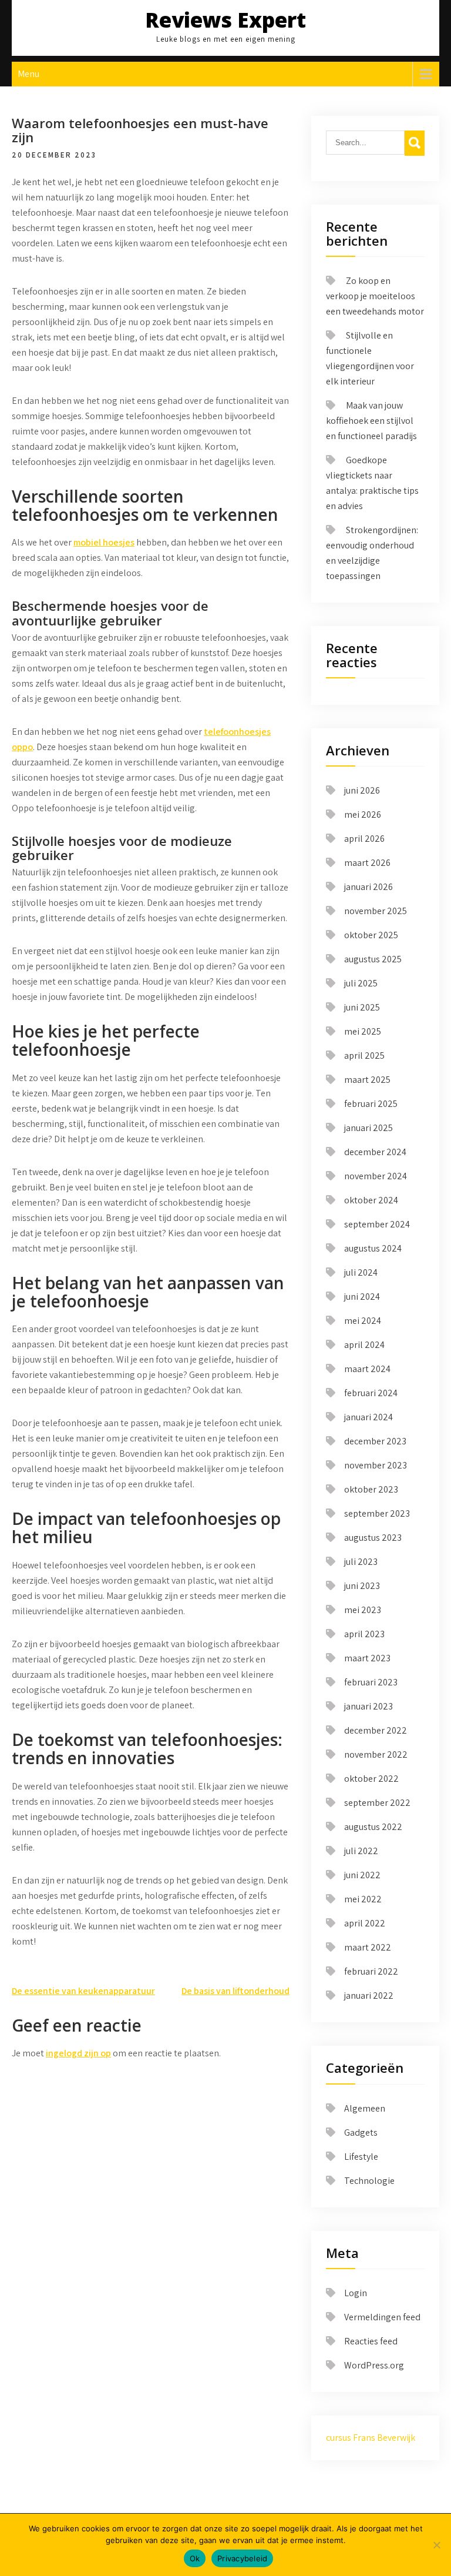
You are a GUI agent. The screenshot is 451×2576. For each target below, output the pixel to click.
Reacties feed (371, 2341)
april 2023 (364, 1634)
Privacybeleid (242, 2558)
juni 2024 (362, 1297)
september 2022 (377, 1803)
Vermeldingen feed (382, 2317)
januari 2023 (368, 1706)
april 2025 (364, 1056)
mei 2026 (363, 814)
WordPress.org (374, 2365)
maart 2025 (367, 1080)
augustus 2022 (373, 1827)
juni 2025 (362, 1007)
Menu (28, 74)
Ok (195, 2558)
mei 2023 (363, 1610)
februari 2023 (371, 1682)
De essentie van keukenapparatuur (83, 1991)
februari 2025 (371, 1104)
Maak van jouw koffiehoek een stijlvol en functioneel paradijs (371, 421)
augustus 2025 (373, 959)
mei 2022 (363, 1899)
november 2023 (376, 1465)
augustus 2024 (373, 1248)
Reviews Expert (225, 20)
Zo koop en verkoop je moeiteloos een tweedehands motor (375, 296)
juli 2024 (361, 1272)
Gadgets (361, 2132)
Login (356, 2293)
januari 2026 (368, 887)
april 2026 (364, 839)
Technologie (369, 2181)
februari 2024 (371, 1393)
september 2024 (377, 1224)
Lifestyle (361, 2157)
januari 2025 (368, 1128)
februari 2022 (371, 1971)
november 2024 (376, 1176)
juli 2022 (361, 1851)
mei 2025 (363, 1031)
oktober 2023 (371, 1489)
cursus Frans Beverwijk (371, 2438)
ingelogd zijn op (78, 2053)
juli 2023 (361, 1562)
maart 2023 (367, 1658)
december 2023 (375, 1441)
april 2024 (364, 1345)
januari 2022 (369, 1995)
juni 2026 (362, 790)
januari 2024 (368, 1417)
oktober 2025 (371, 935)
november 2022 (376, 1754)
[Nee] (436, 2545)
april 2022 (365, 1923)
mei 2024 (363, 1321)
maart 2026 (367, 863)
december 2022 (376, 1730)
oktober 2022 (371, 1779)
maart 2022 (368, 1947)
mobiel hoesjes (104, 542)
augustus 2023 (373, 1538)
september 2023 (377, 1513)
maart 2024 (367, 1369)
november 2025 (376, 911)
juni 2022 (362, 1875)
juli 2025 (361, 983)
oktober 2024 (371, 1200)
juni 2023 (362, 1586)
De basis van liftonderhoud (235, 1991)
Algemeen (365, 2108)
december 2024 (375, 1152)
